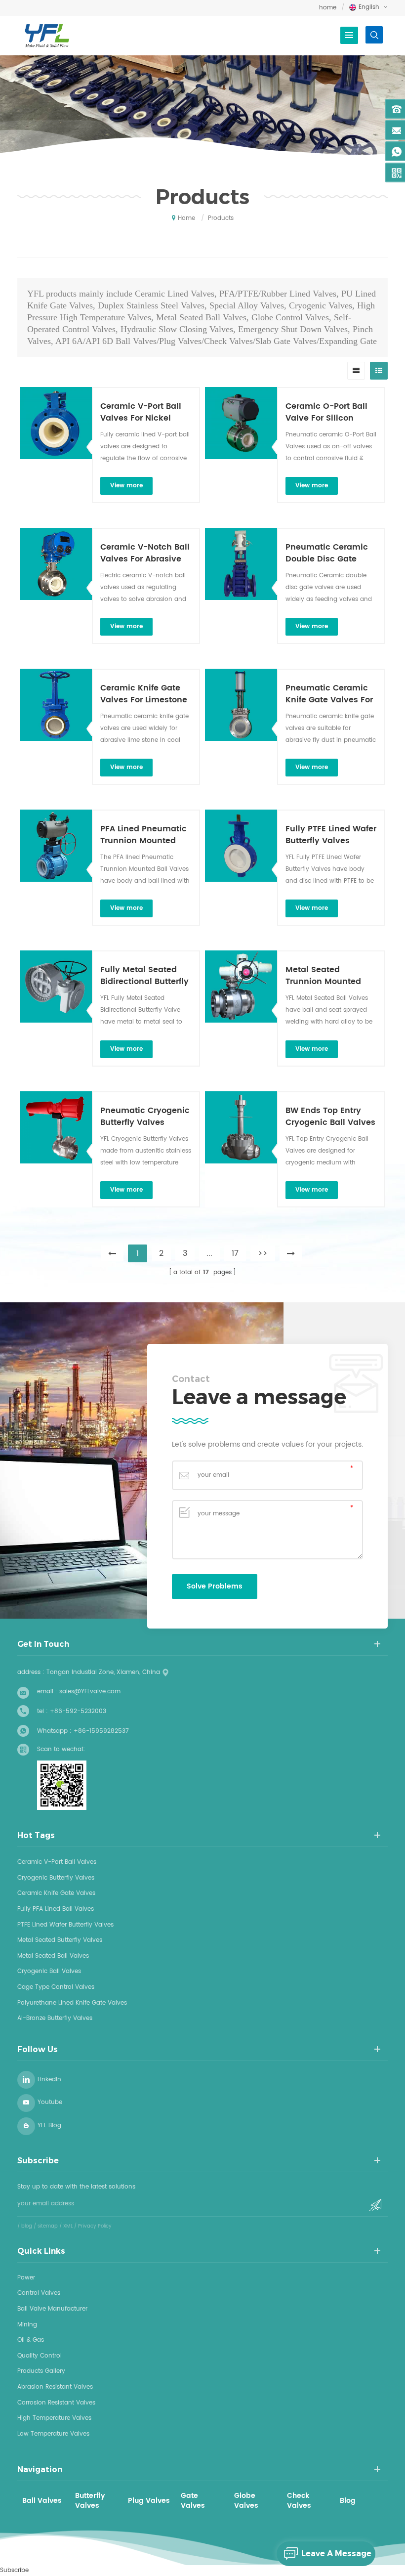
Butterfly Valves (90, 2501)
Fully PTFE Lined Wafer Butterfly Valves (331, 835)
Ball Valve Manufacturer (52, 2309)
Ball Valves (42, 2501)
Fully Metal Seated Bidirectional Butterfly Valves (144, 976)
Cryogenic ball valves (49, 1971)
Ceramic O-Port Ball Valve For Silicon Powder (326, 412)
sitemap (48, 2226)
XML (68, 2226)
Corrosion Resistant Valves (56, 2403)
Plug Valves (149, 2501)
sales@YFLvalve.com (90, 1692)
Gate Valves (193, 2501)
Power (26, 2278)
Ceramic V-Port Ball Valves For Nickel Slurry (141, 412)
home (328, 8)
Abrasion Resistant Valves (55, 2387)
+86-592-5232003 (78, 1711)
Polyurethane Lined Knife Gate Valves (72, 2003)
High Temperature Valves (54, 2418)
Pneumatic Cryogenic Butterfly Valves (145, 1116)
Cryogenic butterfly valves (56, 1878)
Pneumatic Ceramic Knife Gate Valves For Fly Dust (329, 694)
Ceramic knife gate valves (56, 1893)
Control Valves (39, 2293)
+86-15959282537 (101, 1731)
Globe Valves (246, 2501)
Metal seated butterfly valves (60, 1940)
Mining (27, 2325)
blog (27, 2226)
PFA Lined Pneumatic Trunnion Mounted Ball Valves (143, 835)
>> (263, 1253)
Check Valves (299, 2501)
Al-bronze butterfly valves (55, 2018)
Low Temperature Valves (53, 2434)
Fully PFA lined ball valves (56, 1909)
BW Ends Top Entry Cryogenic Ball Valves (330, 1116)
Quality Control (40, 2356)
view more (126, 486)
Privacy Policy (95, 2226)
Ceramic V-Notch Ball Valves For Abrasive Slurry (145, 553)
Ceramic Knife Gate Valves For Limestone (144, 694)
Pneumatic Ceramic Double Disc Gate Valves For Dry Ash (327, 553)
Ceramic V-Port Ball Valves (57, 1862)
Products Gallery (41, 2371)
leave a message (336, 2554)
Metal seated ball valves (53, 1956)
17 (235, 1253)
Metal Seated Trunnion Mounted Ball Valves (323, 976)
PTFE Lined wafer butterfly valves (65, 1925)
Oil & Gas (31, 2340)
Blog (348, 2501)
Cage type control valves (56, 1987)
